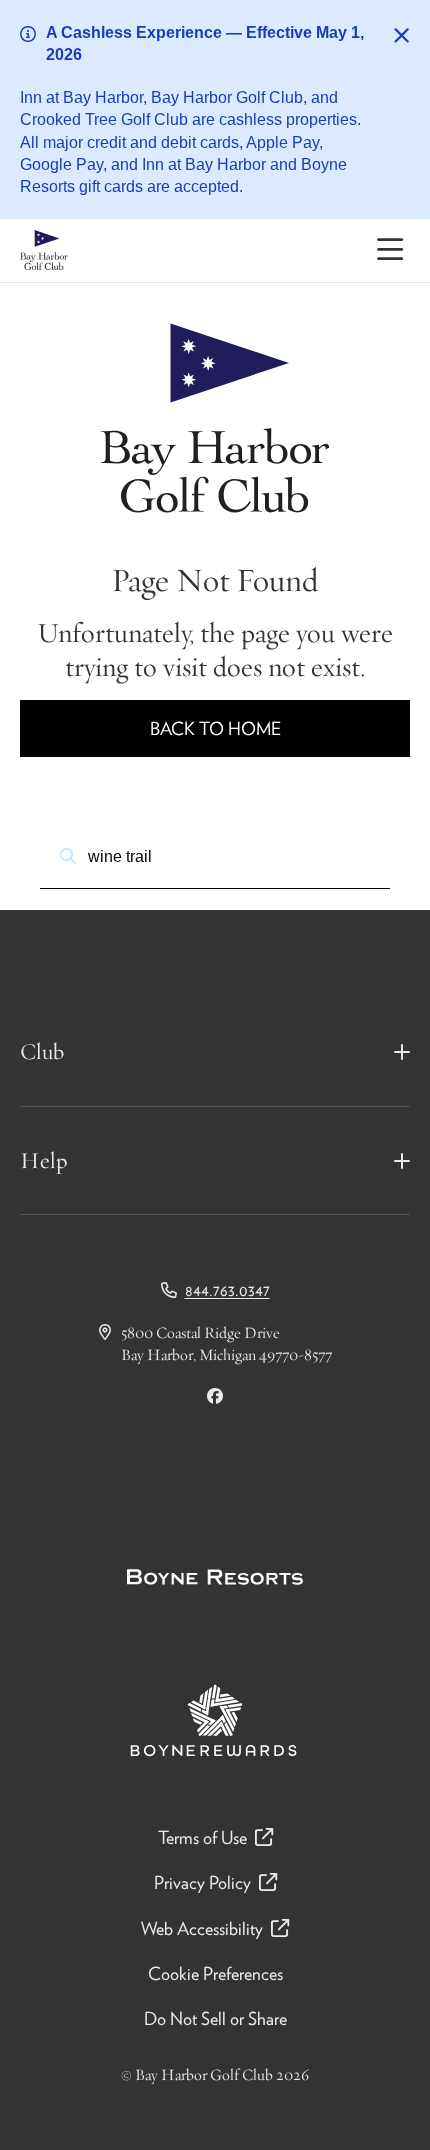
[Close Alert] (401, 36)
